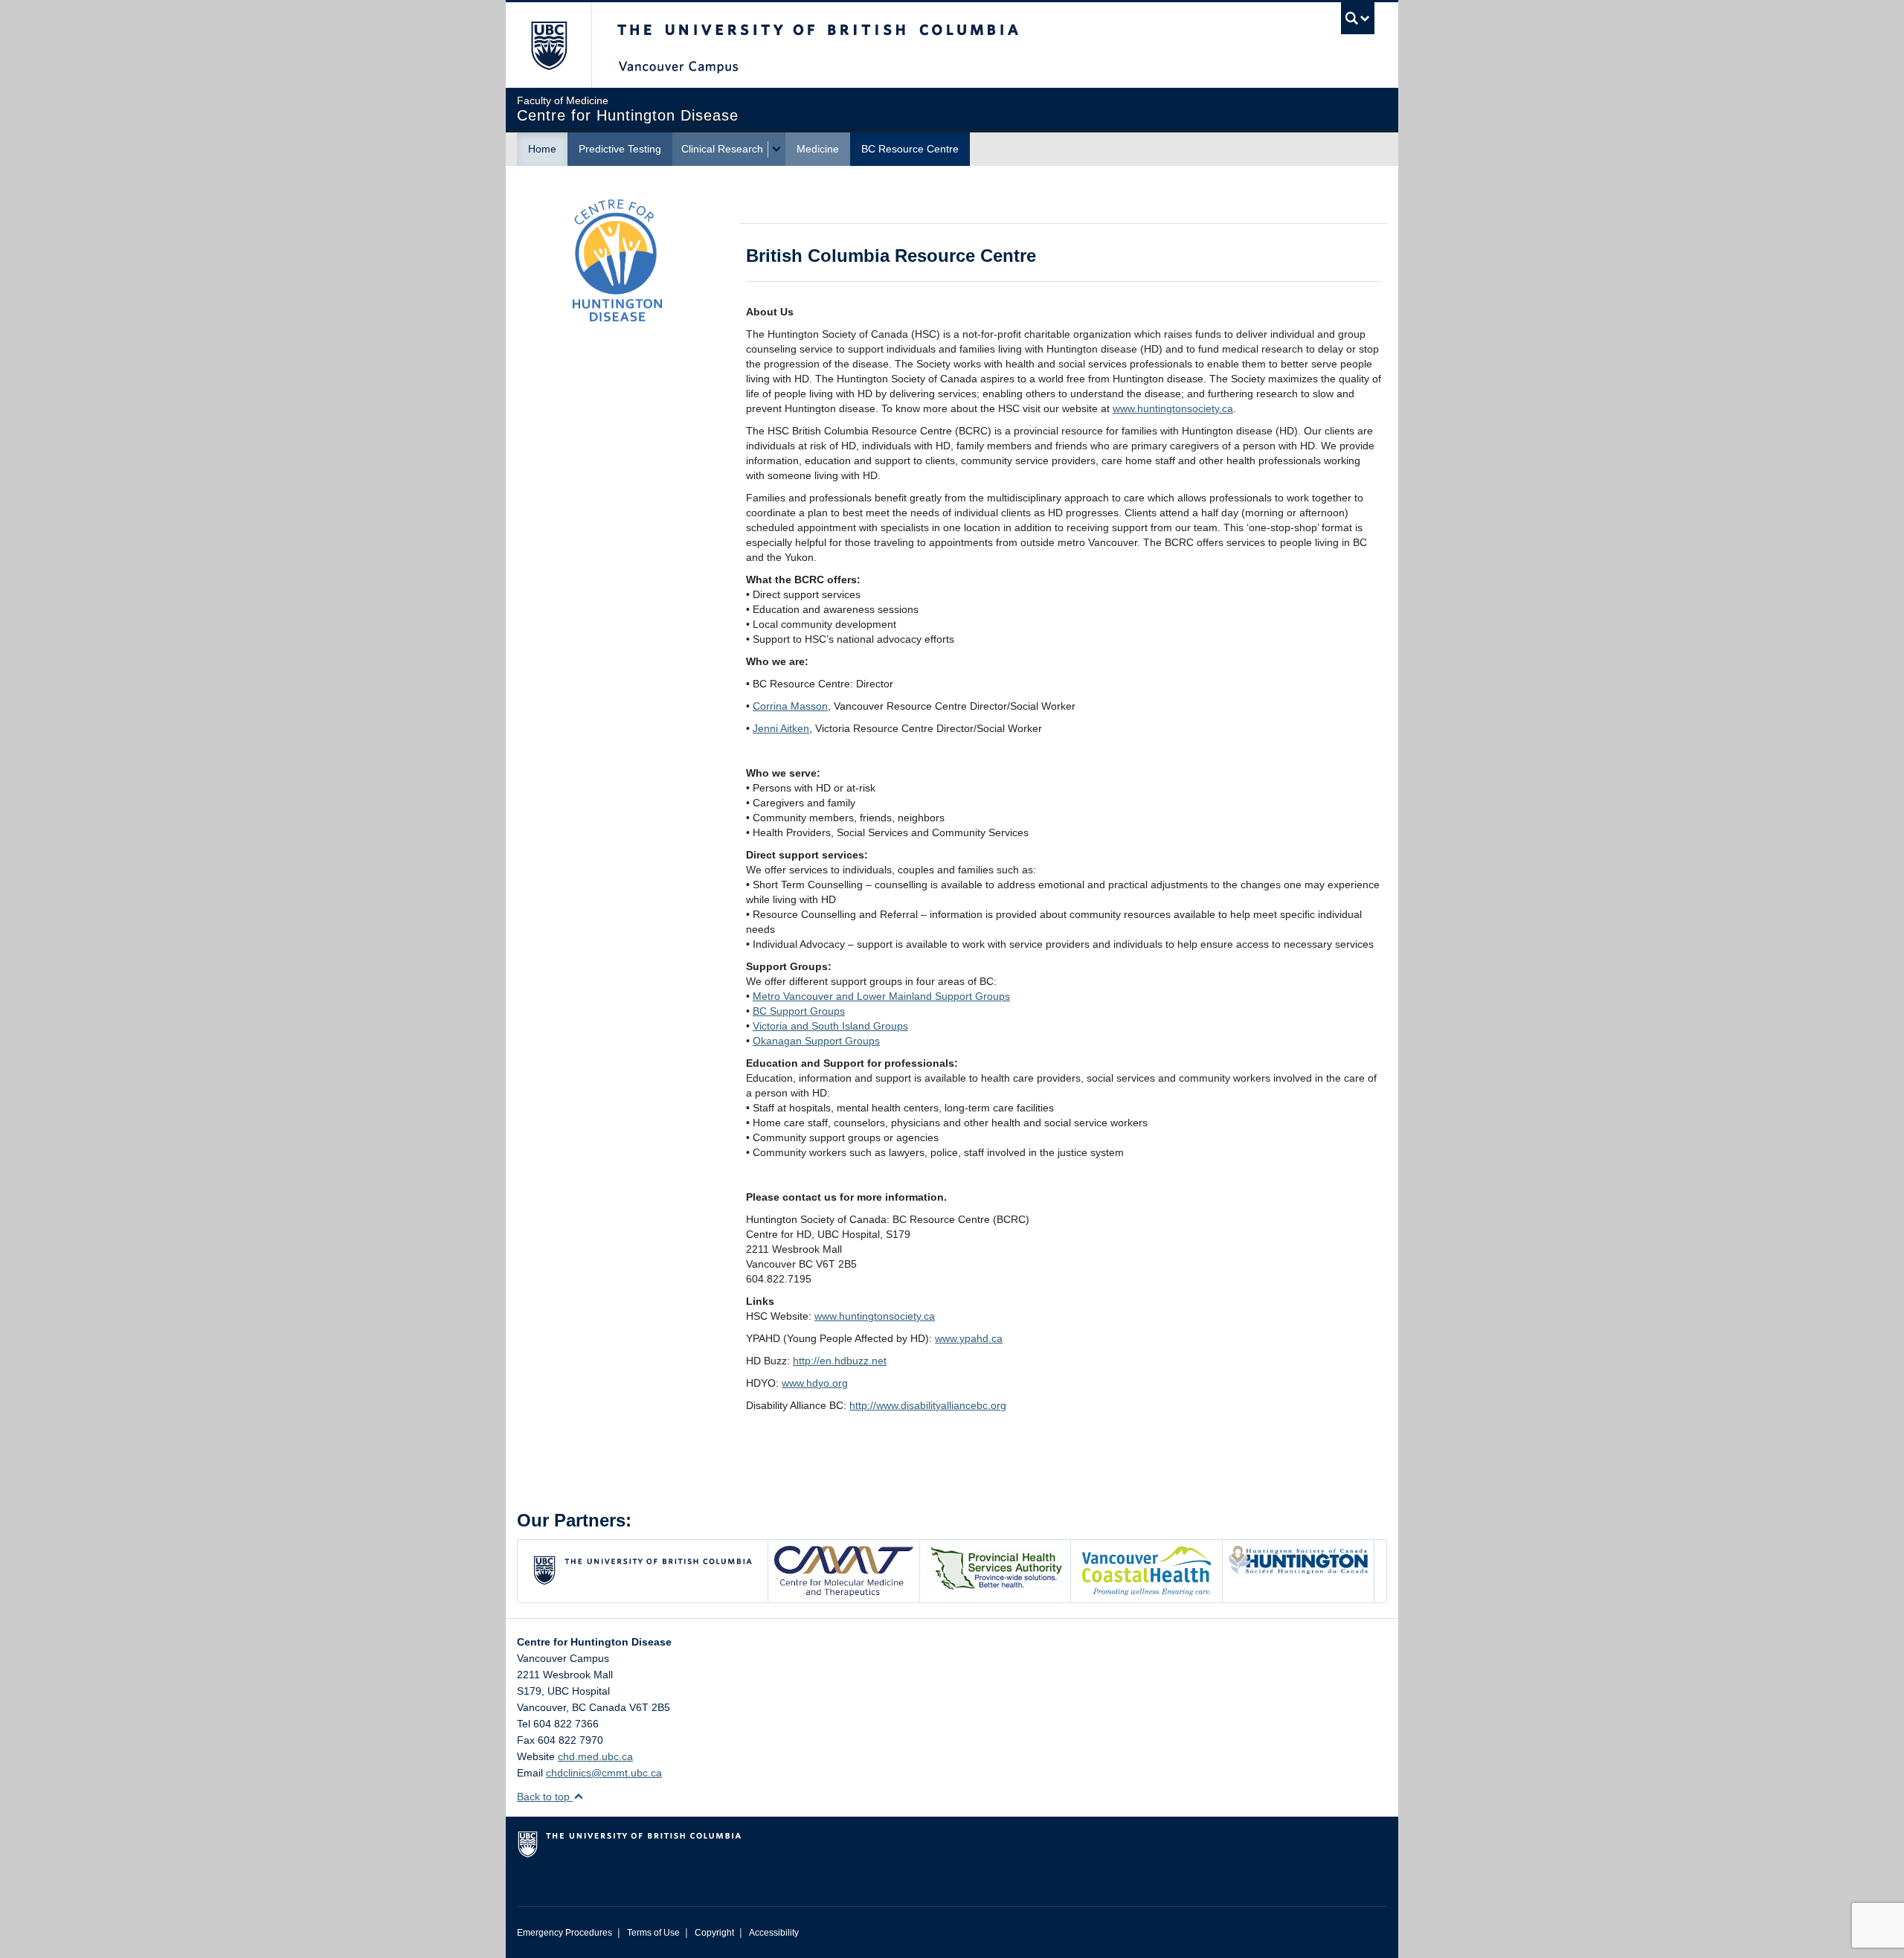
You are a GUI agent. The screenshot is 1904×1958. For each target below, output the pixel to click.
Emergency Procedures (565, 1933)
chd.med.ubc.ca (595, 1756)
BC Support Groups (799, 1011)
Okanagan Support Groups (816, 1041)
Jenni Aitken (781, 728)
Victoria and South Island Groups (830, 1026)
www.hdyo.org (815, 1383)
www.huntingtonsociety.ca (1173, 408)
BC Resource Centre (910, 149)
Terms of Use (653, 1933)
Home (542, 149)
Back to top (545, 1797)
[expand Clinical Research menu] (776, 150)
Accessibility (774, 1933)
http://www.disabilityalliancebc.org (928, 1405)
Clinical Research (722, 149)
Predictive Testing (620, 149)
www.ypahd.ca (969, 1338)
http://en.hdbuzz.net (840, 1361)
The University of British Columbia (549, 45)
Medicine (818, 149)
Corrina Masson (790, 706)
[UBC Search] (1358, 18)
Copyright (714, 1933)
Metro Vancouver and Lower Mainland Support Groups (881, 996)
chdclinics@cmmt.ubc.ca (604, 1773)
